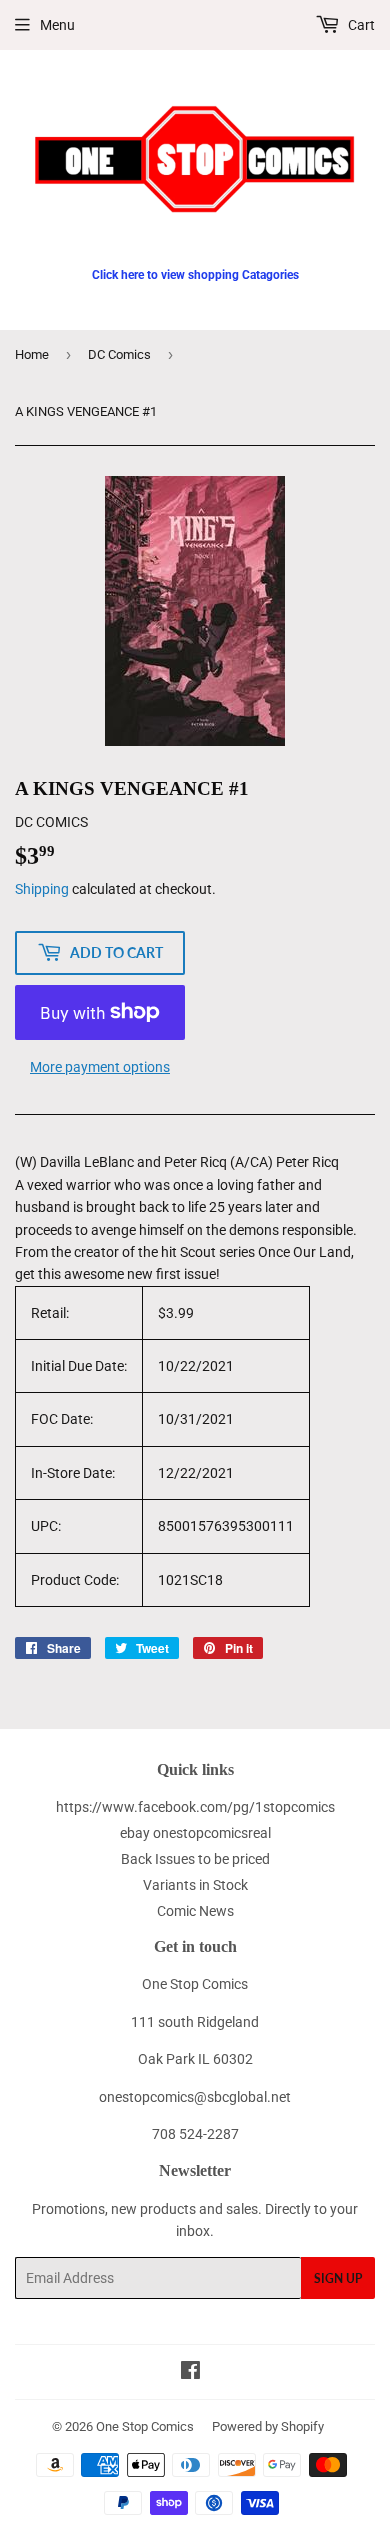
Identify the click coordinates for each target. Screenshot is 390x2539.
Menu (57, 25)
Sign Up (338, 2278)
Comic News (195, 1911)
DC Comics (119, 354)
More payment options (100, 1067)
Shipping (42, 889)
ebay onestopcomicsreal (195, 1833)
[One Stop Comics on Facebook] (190, 2373)
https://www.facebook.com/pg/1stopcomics (195, 1807)
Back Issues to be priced (195, 1859)
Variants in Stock (195, 1885)
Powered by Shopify (268, 2426)
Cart (360, 25)
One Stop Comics (145, 2426)
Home (32, 354)
